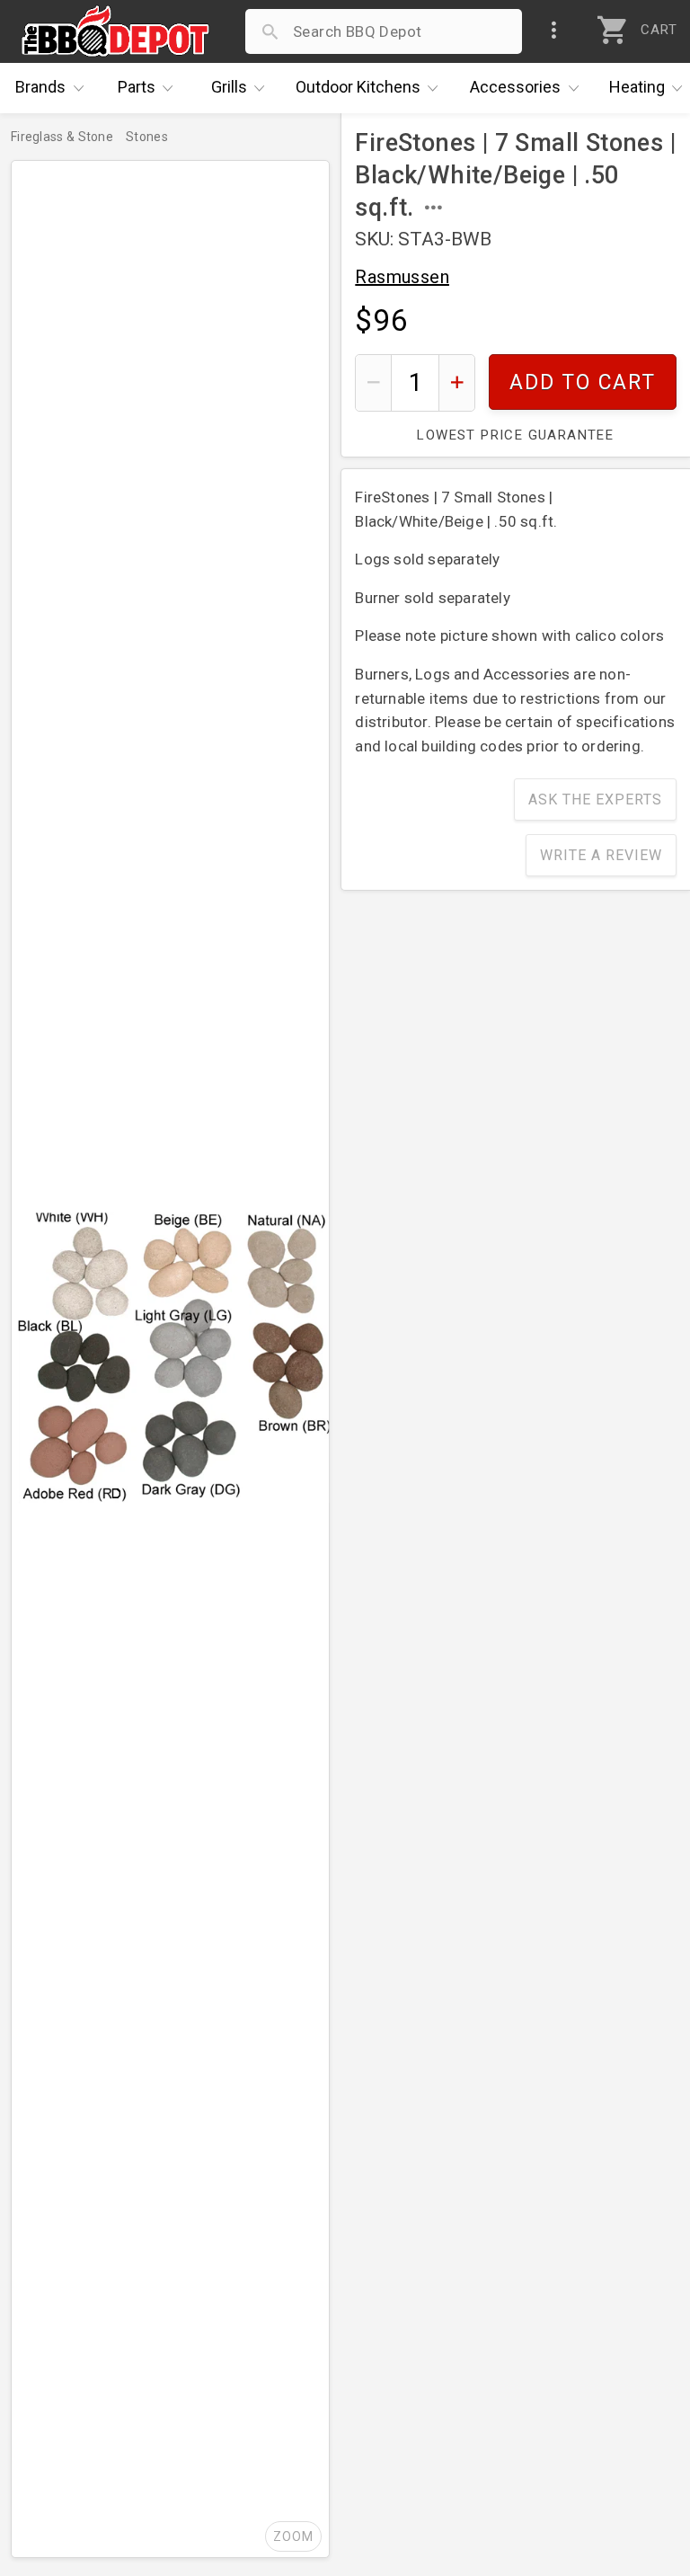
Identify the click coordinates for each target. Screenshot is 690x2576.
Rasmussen (402, 277)
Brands (40, 87)
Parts (137, 87)
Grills (229, 87)
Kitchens (358, 87)
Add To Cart (583, 382)
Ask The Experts (595, 799)
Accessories (515, 87)
